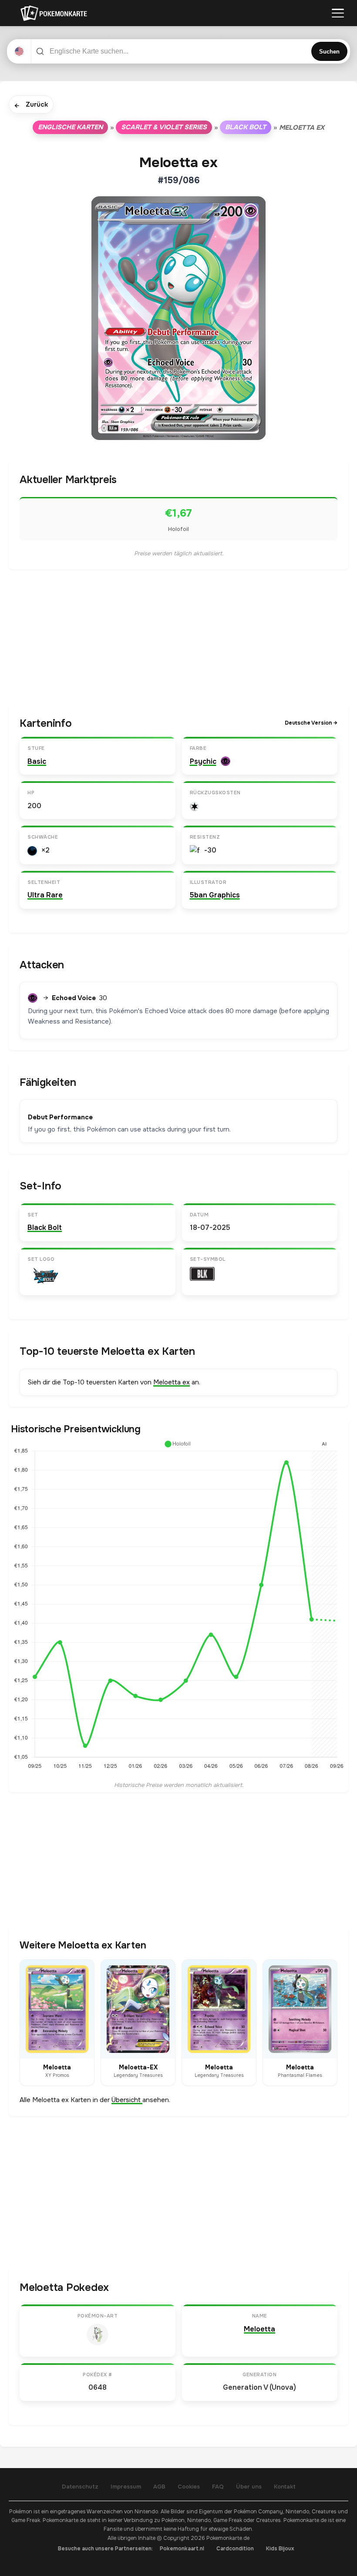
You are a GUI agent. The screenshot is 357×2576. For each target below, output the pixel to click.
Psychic (203, 761)
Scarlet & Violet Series (164, 127)
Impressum (126, 2487)
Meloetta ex (172, 1382)
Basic (37, 761)
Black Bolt (246, 127)
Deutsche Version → (311, 723)
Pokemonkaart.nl (182, 2549)
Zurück (31, 105)
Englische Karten (70, 127)
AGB (159, 2487)
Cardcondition (235, 2549)
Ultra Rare (45, 895)
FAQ (218, 2487)
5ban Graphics (215, 895)
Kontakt (285, 2487)
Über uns (249, 2487)
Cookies (189, 2487)
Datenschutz (80, 2487)
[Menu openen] (338, 13)
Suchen (329, 52)
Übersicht (127, 2100)
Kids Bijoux (280, 2549)
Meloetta (259, 2329)
